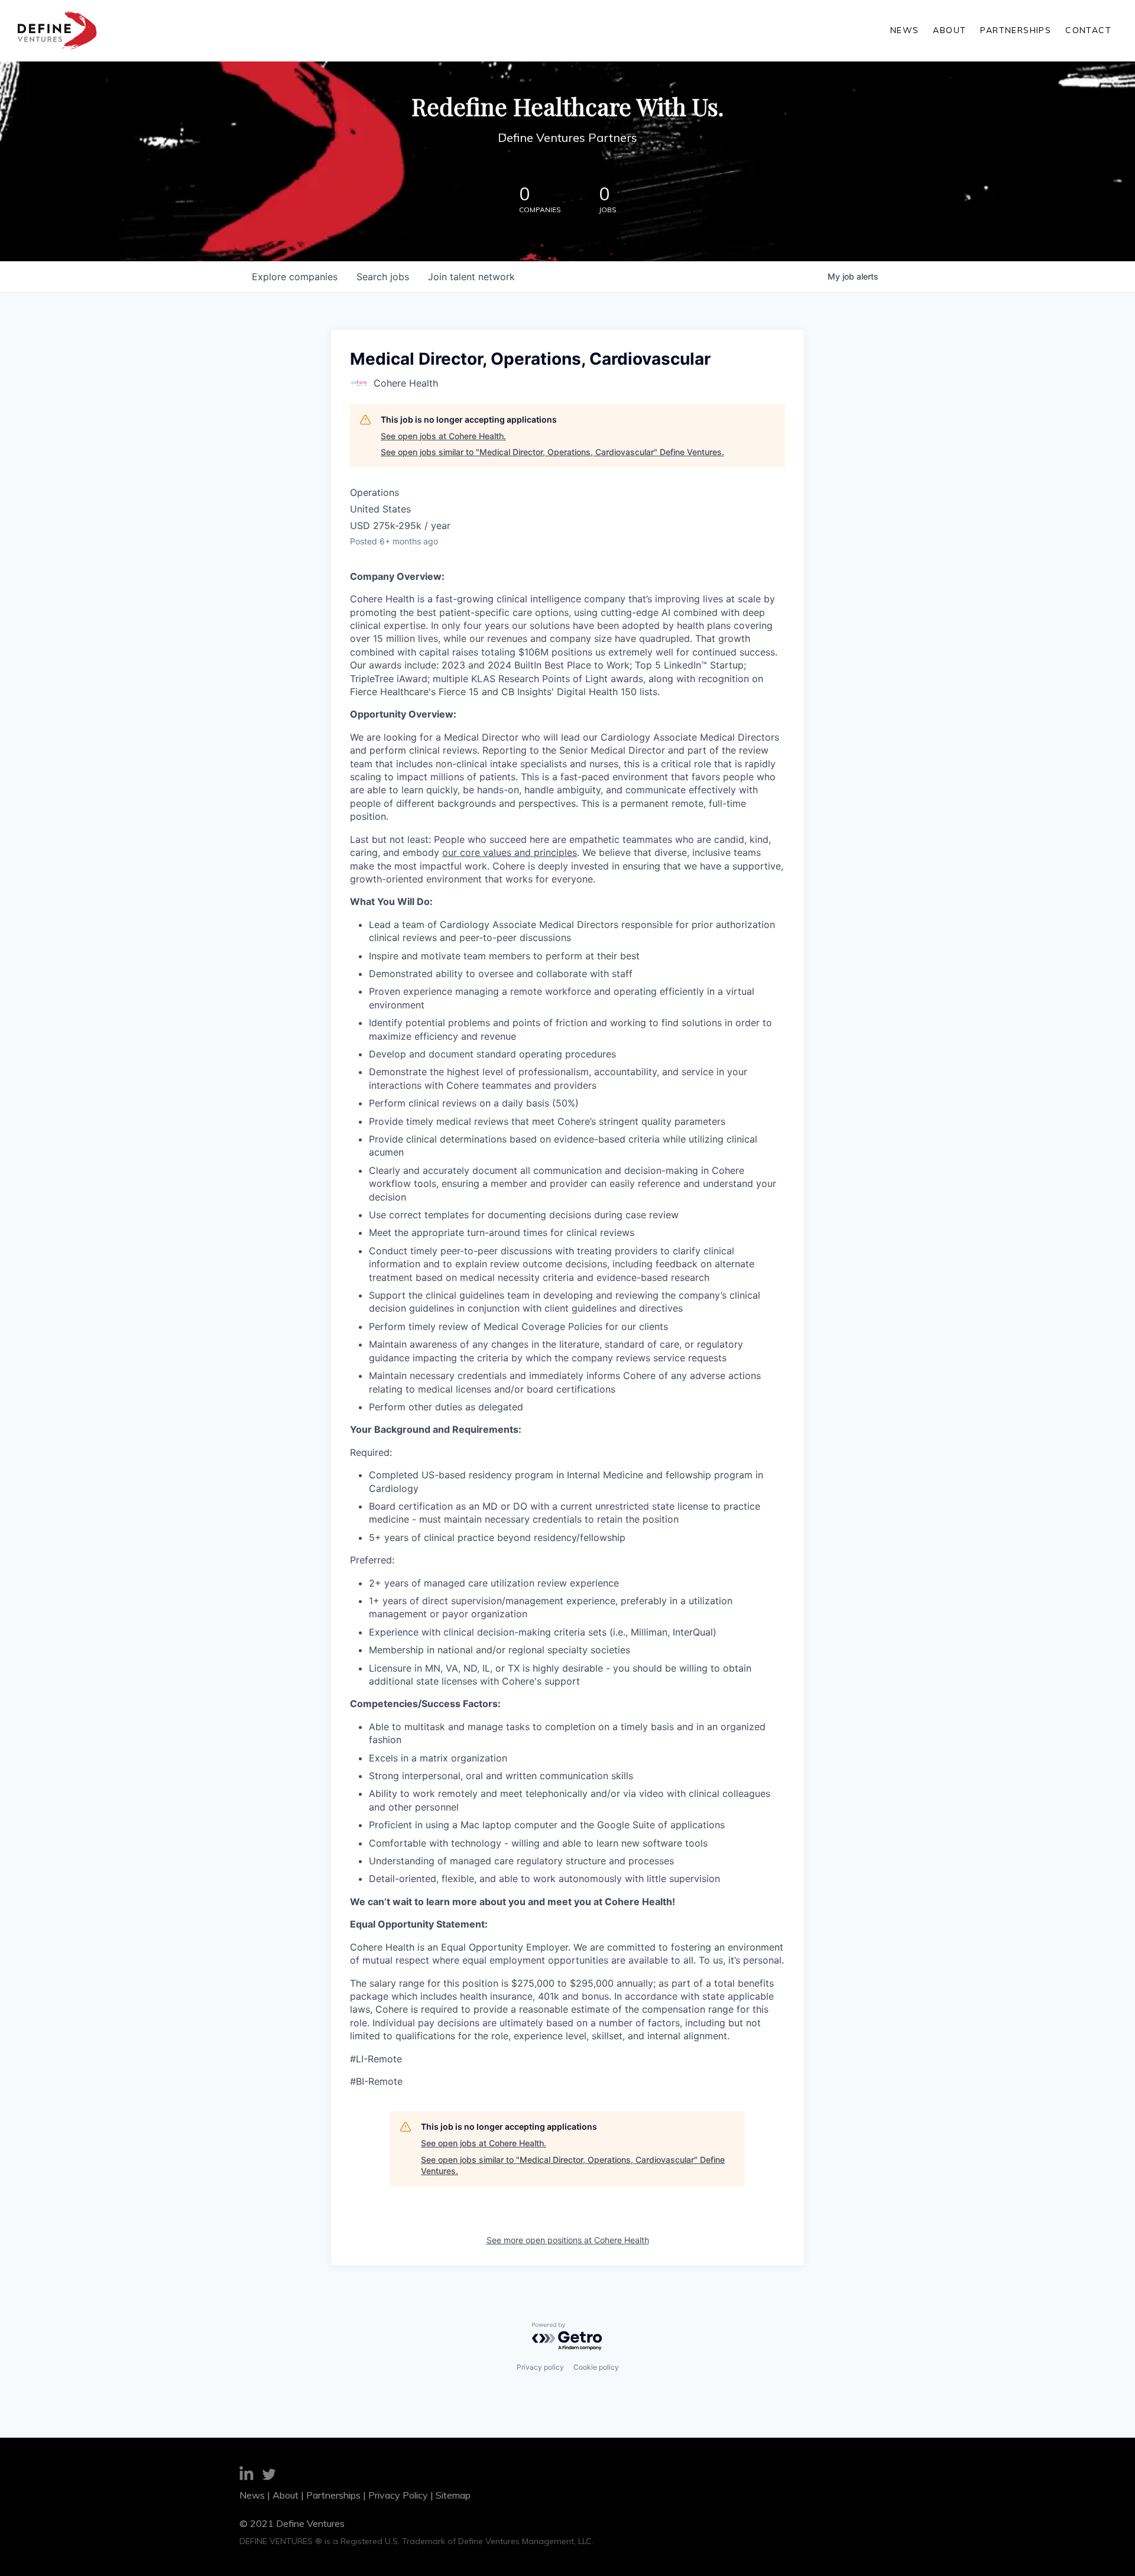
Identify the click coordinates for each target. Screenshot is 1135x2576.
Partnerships (1016, 30)
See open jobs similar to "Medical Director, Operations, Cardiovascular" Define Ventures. (552, 452)
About (949, 30)
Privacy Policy (398, 2495)
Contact (1088, 30)
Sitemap (453, 2495)
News (905, 30)
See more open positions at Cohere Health (568, 2240)
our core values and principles (510, 852)
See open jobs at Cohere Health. (443, 436)
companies (295, 277)
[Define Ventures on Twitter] (269, 2476)
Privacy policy (540, 2367)
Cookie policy (596, 2367)
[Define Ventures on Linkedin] (247, 2475)
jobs (383, 277)
